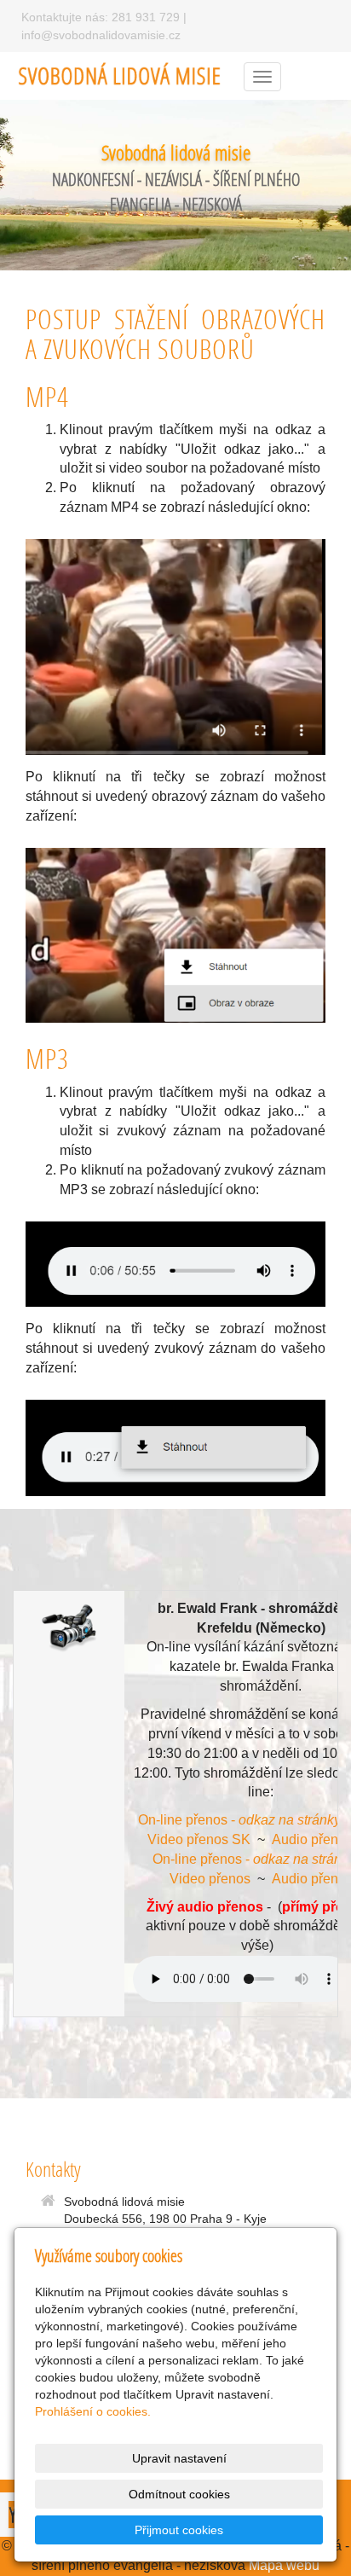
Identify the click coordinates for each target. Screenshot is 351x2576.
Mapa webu (284, 2565)
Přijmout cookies (179, 2530)
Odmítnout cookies (179, 2494)
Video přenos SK (199, 1839)
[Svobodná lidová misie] (120, 75)
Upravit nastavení (179, 2458)
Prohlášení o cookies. (93, 2411)
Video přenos (210, 1879)
